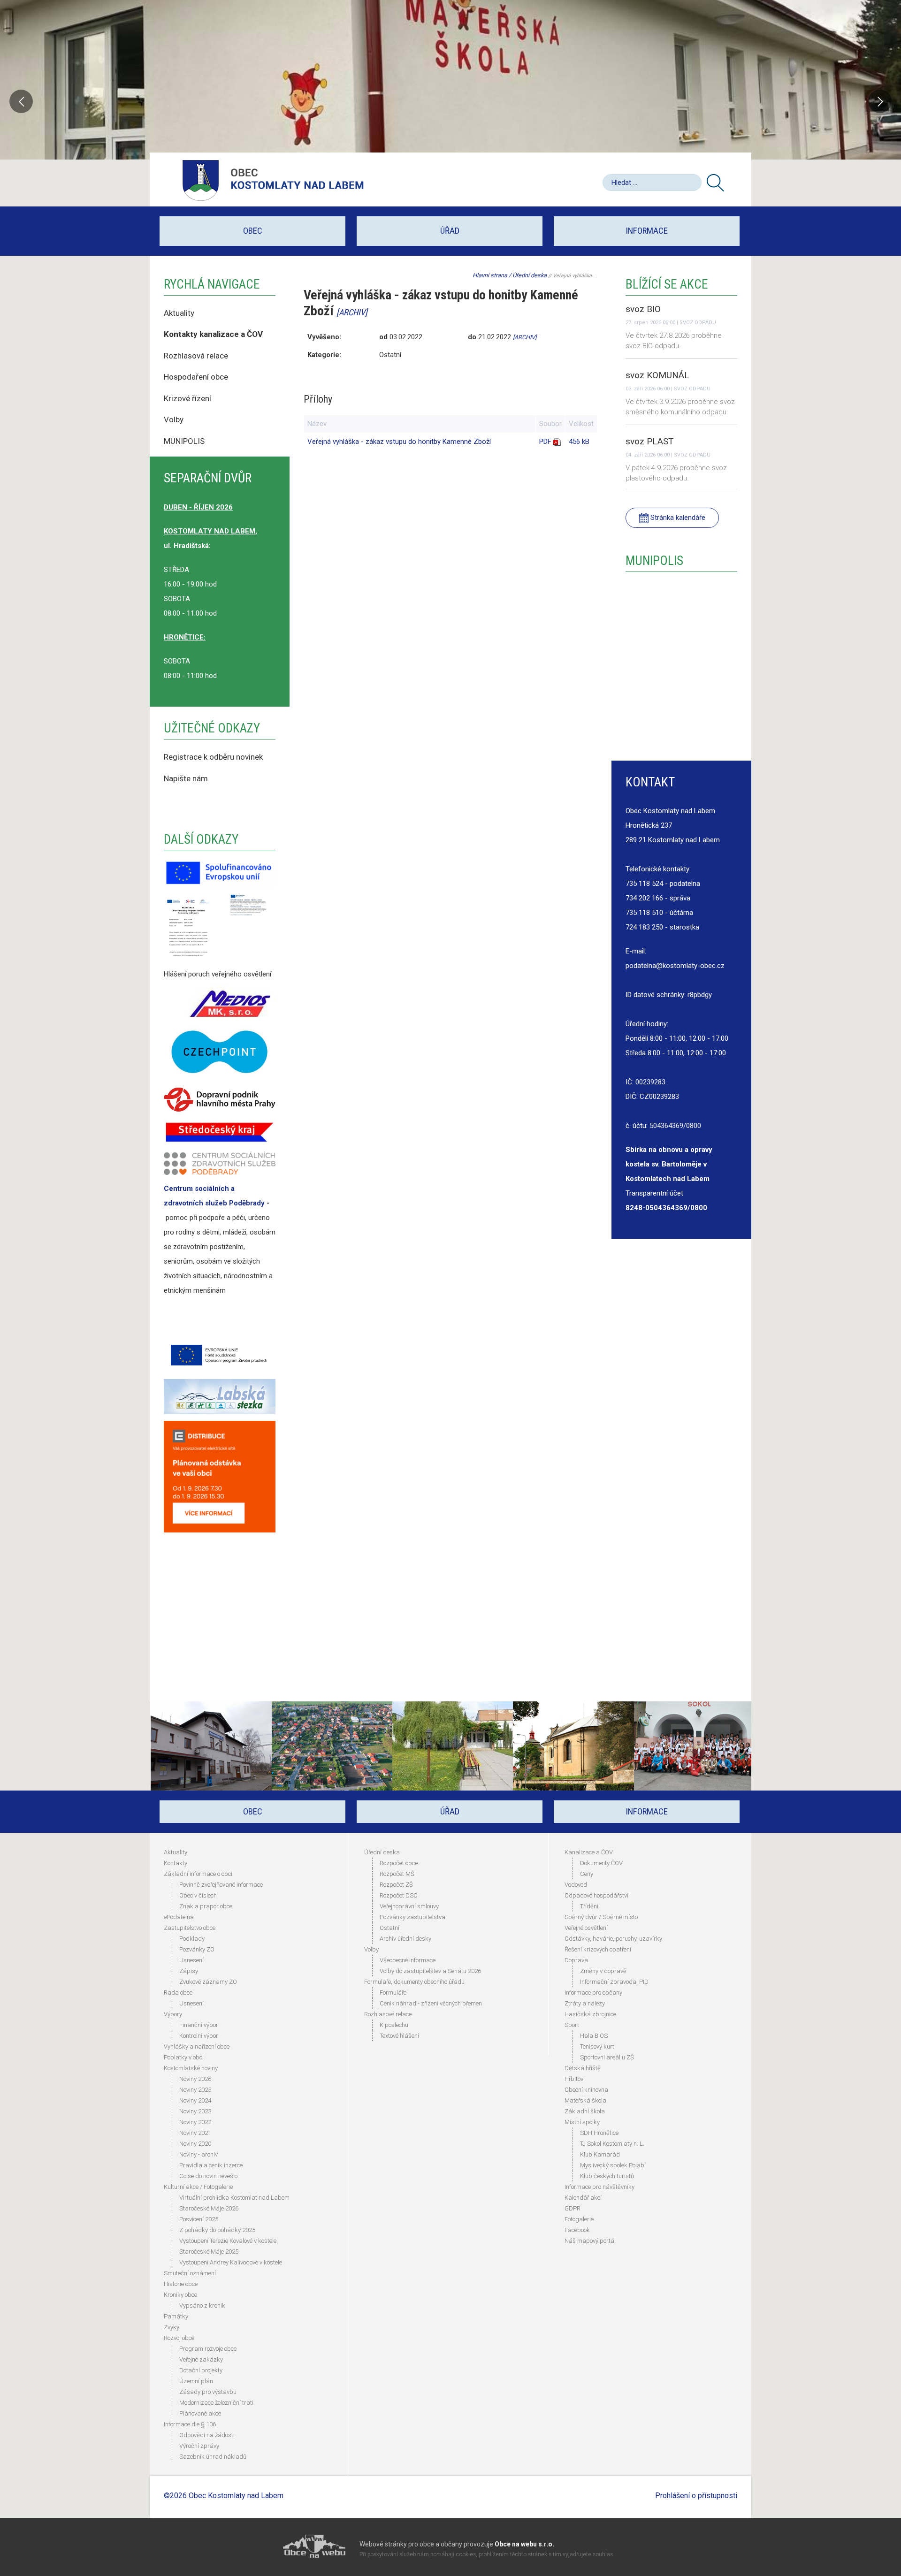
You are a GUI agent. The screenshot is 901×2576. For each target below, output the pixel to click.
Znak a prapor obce (206, 1906)
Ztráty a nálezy (585, 2003)
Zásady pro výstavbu (208, 2392)
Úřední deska (530, 275)
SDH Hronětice (599, 2133)
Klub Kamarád (600, 2154)
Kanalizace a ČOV (589, 1852)
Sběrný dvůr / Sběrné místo (601, 1917)
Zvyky (172, 2327)
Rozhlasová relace (196, 356)
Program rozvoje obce (208, 2349)
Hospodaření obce (196, 377)
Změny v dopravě (603, 1971)
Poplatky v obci (184, 2057)
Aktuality (179, 313)
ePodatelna (179, 1917)
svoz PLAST (650, 441)
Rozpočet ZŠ (396, 1885)
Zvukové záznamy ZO (208, 1982)
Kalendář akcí (583, 2198)
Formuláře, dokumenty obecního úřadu (414, 1982)
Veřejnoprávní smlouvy (409, 1906)
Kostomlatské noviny (191, 2068)
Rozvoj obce (179, 2338)
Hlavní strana (490, 275)
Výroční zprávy (199, 2446)
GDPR (573, 2208)
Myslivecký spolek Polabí (613, 2165)
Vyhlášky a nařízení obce (197, 2046)
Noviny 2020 (195, 2144)
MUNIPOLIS (184, 441)
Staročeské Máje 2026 (209, 2208)
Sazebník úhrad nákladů (213, 2457)
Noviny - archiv (199, 2154)
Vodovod (576, 1885)
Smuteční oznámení (190, 2273)
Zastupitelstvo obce (190, 1928)
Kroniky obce (180, 2295)
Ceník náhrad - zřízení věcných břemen (431, 2003)
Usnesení (191, 1960)
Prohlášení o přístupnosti (696, 2496)
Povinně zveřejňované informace (221, 1885)
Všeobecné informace (408, 1960)
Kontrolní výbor (199, 2036)
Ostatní (389, 1928)
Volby (175, 419)
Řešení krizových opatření (598, 1949)
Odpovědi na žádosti (207, 2435)
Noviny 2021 (195, 2133)
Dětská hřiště (583, 2068)
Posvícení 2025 (199, 2219)
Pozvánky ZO (197, 1949)
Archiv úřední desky (405, 1939)
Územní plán (196, 2381)
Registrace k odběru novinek (213, 757)
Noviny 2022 (195, 2122)
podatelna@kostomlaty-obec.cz (675, 966)
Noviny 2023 (195, 2111)
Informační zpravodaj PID (614, 1982)
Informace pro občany (593, 1993)
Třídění (589, 1906)
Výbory (173, 2014)
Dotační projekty (201, 2370)
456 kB (579, 442)
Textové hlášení (399, 2036)
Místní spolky (582, 2122)
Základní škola (585, 2111)
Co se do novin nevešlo (208, 2176)
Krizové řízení (187, 398)
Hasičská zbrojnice (590, 2014)
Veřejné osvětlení (586, 1928)
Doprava (576, 1960)
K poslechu (394, 2025)
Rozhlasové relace (388, 2014)
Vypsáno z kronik (202, 2305)
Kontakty (176, 1863)
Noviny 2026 (195, 2079)
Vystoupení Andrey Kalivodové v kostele (231, 2262)
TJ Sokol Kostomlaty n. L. (612, 2144)
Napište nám (186, 778)
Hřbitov (574, 2079)
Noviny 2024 (195, 2100)
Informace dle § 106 (190, 2424)
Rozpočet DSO (399, 1895)
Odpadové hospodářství (596, 1895)
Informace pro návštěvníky (599, 2187)
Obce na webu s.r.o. (524, 2544)
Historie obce (181, 2284)
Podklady (192, 1939)
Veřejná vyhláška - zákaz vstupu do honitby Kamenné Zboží (399, 442)
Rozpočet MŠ (397, 1874)
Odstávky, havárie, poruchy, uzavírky (613, 1939)
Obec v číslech (198, 1895)
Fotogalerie (579, 2219)
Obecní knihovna (586, 2090)
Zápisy (189, 1971)
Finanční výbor (199, 2025)
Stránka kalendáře (677, 518)
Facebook (577, 2230)
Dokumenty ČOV (601, 1863)
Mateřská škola (585, 2100)
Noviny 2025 (195, 2090)
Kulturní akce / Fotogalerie (198, 2187)
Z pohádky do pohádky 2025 (217, 2230)
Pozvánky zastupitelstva (412, 1917)
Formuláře (393, 1993)
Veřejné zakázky (201, 2359)
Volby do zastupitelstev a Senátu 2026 (430, 1971)
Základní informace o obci (198, 1874)
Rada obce (178, 1993)
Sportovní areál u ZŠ (607, 2057)
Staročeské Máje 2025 (209, 2252)
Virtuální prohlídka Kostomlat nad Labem (234, 2198)
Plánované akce (200, 2413)
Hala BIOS (594, 2036)
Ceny (587, 1874)
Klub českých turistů (607, 2176)
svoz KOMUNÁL (657, 375)
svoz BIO (643, 309)
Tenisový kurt (597, 2046)
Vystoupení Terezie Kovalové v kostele (228, 2241)
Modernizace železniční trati (216, 2403)
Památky (176, 2316)
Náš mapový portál (590, 2241)
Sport (572, 2025)
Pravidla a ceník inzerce (211, 2165)
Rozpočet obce (399, 1863)
